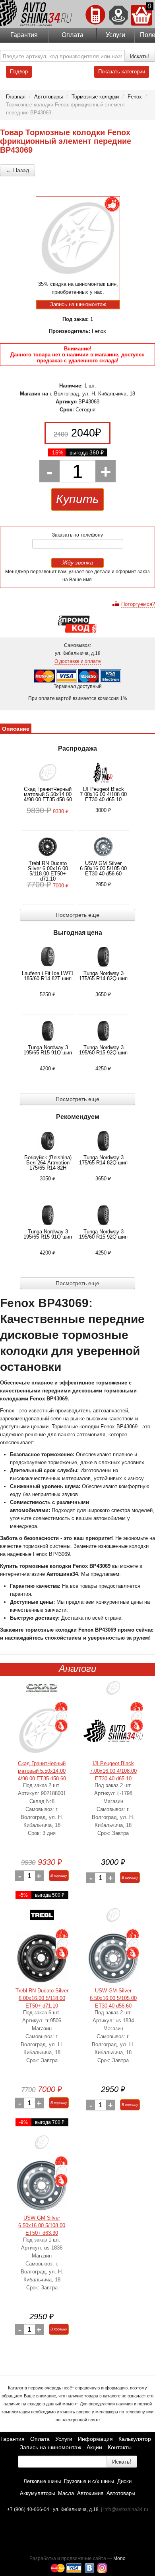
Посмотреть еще (77, 915)
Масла (66, 2493)
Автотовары (121, 2493)
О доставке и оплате (78, 661)
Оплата (73, 35)
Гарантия (24, 35)
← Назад (17, 170)
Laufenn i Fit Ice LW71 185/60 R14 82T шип (48, 976)
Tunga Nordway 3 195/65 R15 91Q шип (48, 1050)
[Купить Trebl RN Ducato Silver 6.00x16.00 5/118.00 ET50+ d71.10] (42, 1958)
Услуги (115, 35)
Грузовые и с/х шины (89, 2481)
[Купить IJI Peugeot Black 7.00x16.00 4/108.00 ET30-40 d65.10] (113, 1731)
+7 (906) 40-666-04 (29, 2509)
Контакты (120, 2447)
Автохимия (90, 2493)
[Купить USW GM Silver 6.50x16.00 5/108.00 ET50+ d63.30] (42, 2185)
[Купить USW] (113, 1918)
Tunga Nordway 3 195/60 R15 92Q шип (103, 1050)
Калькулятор (135, 2439)
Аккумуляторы (37, 2493)
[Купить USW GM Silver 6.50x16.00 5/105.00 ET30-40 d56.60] (113, 1958)
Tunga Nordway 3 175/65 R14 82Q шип (103, 976)
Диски (124, 2481)
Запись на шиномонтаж (50, 2447)
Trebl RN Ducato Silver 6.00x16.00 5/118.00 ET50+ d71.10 (48, 871)
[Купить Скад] (42, 1691)
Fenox (99, 331)
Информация (95, 2439)
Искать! (139, 56)
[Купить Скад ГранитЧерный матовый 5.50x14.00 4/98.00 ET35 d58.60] (42, 1731)
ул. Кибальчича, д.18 (76, 2509)
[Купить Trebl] (42, 1918)
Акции (94, 2447)
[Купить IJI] (113, 1691)
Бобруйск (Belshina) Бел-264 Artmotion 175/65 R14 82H (48, 1163)
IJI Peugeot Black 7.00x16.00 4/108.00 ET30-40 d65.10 (103, 794)
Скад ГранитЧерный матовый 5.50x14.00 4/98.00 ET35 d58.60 (48, 794)
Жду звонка (78, 562)
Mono (119, 2558)
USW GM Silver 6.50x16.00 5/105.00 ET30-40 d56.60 (103, 868)
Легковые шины (42, 2481)
